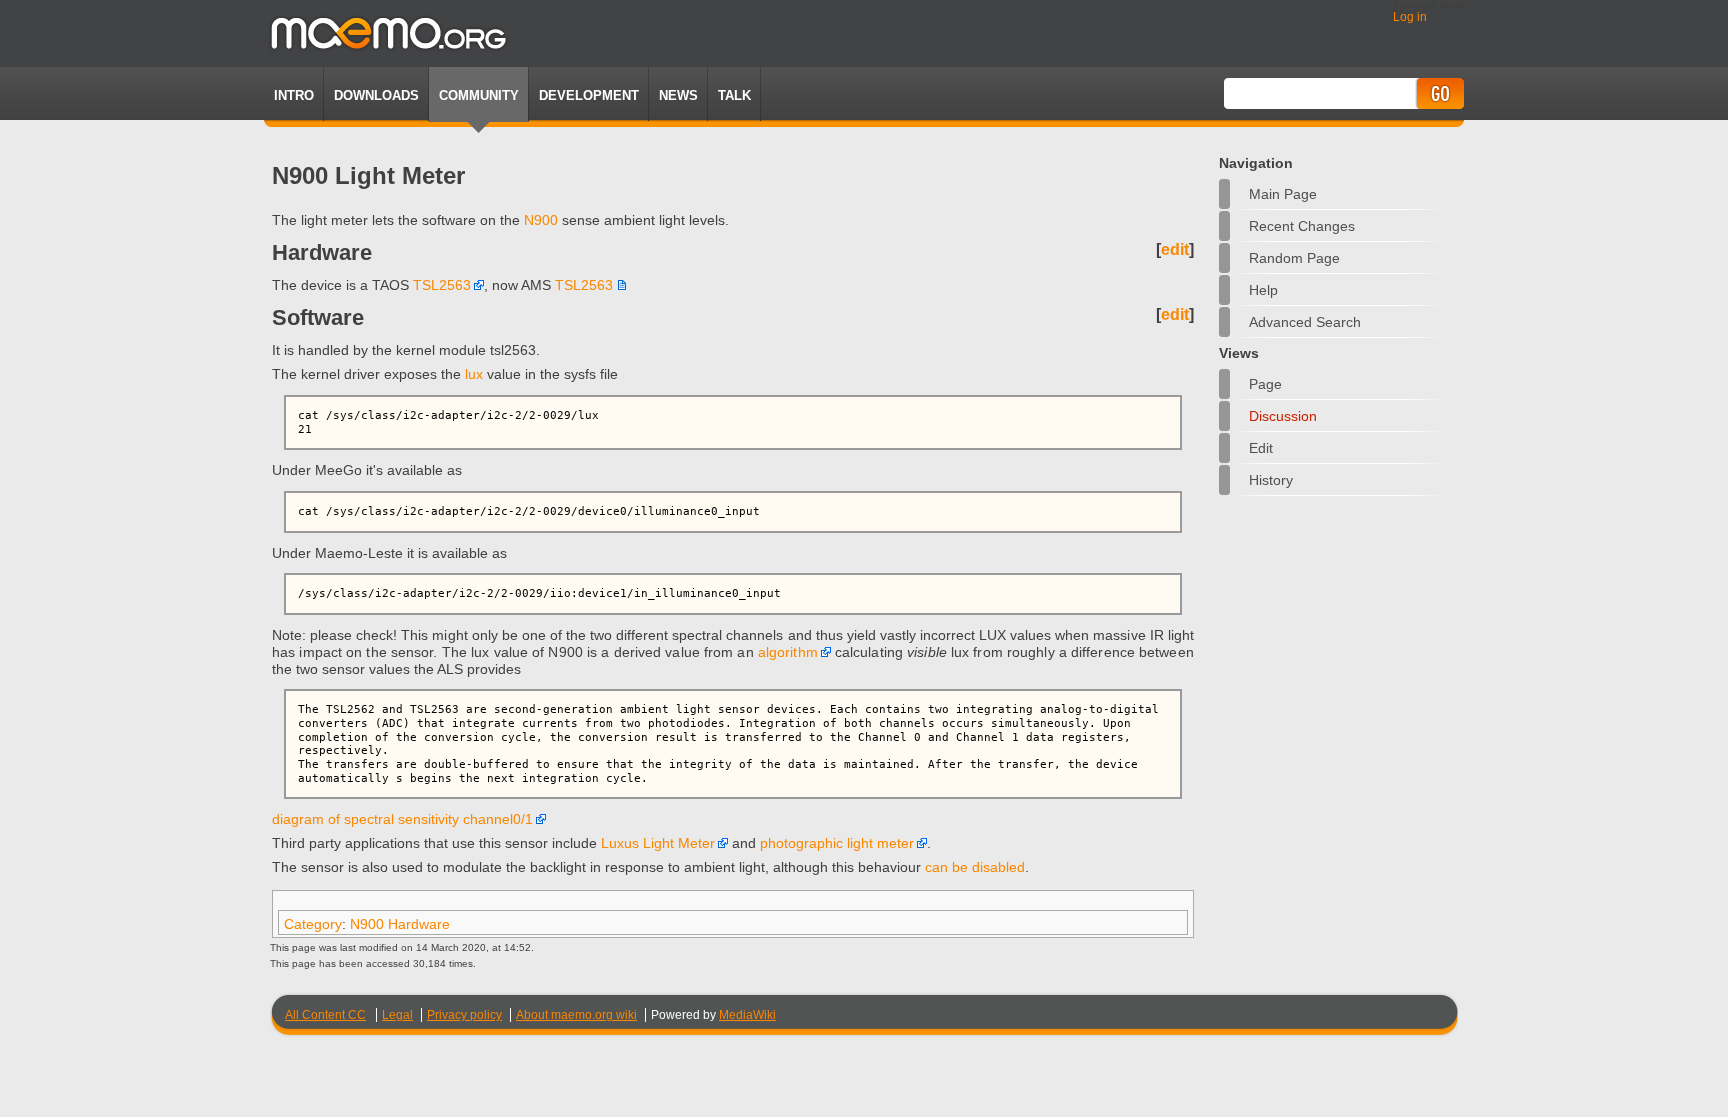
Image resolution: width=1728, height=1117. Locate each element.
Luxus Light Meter (658, 843)
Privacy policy (464, 1015)
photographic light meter (837, 843)
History (1271, 480)
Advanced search (1305, 322)
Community (479, 95)
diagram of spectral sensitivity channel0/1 (402, 819)
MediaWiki (747, 1015)
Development (589, 95)
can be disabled (975, 867)
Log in (1410, 17)
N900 (541, 220)
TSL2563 (442, 285)
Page (1265, 384)
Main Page (1283, 194)
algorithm (788, 652)
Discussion (1283, 416)
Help (1263, 290)
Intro (294, 95)
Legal (397, 1015)
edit (1175, 249)
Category (313, 924)
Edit (1261, 448)
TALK (734, 95)
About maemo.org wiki (576, 1015)
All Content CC (325, 1015)
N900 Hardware (400, 924)
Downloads (376, 95)
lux (474, 374)
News (678, 95)
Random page (1294, 258)
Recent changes (1302, 226)
